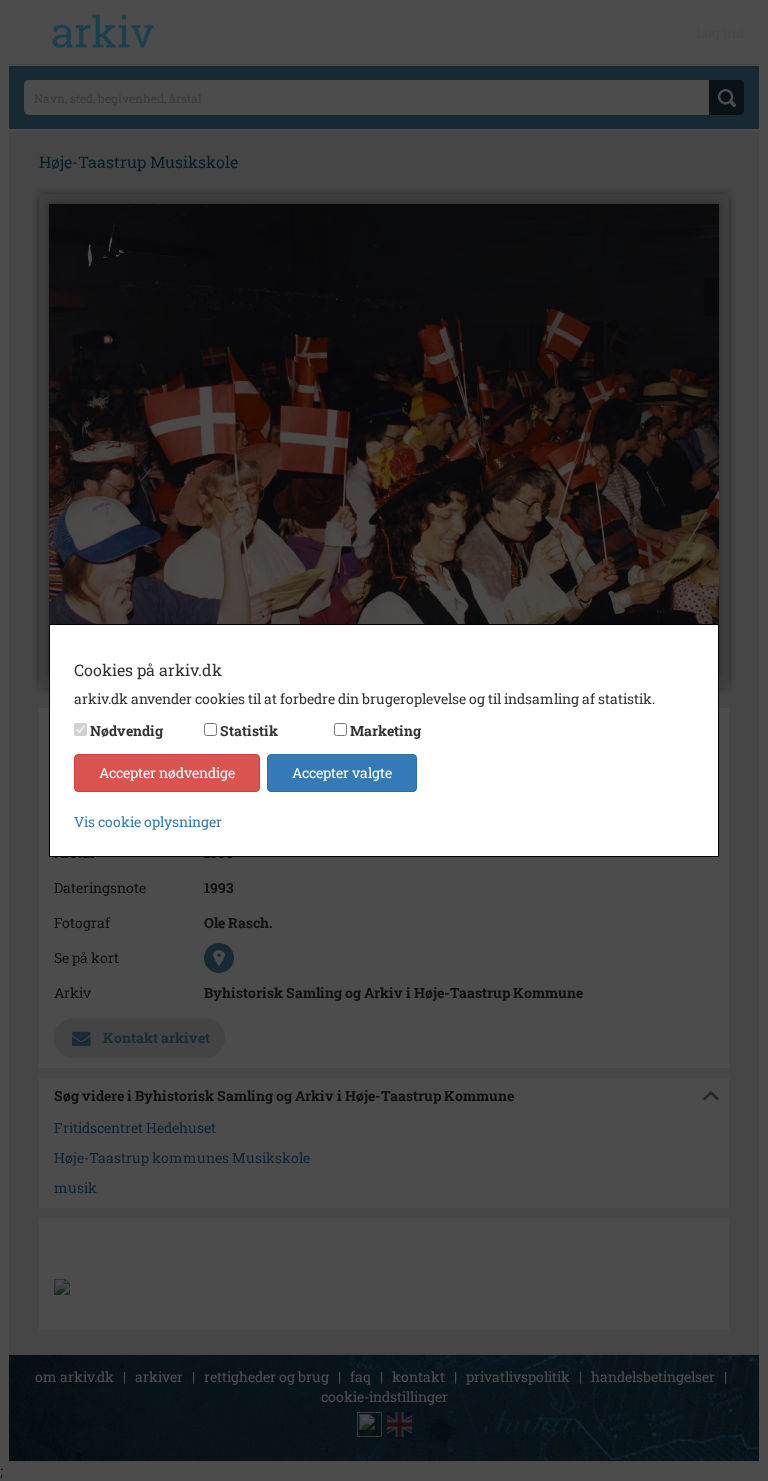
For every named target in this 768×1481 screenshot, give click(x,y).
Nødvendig (126, 730)
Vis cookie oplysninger (148, 821)
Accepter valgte (342, 772)
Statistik (249, 730)
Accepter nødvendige (167, 772)
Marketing (385, 730)
